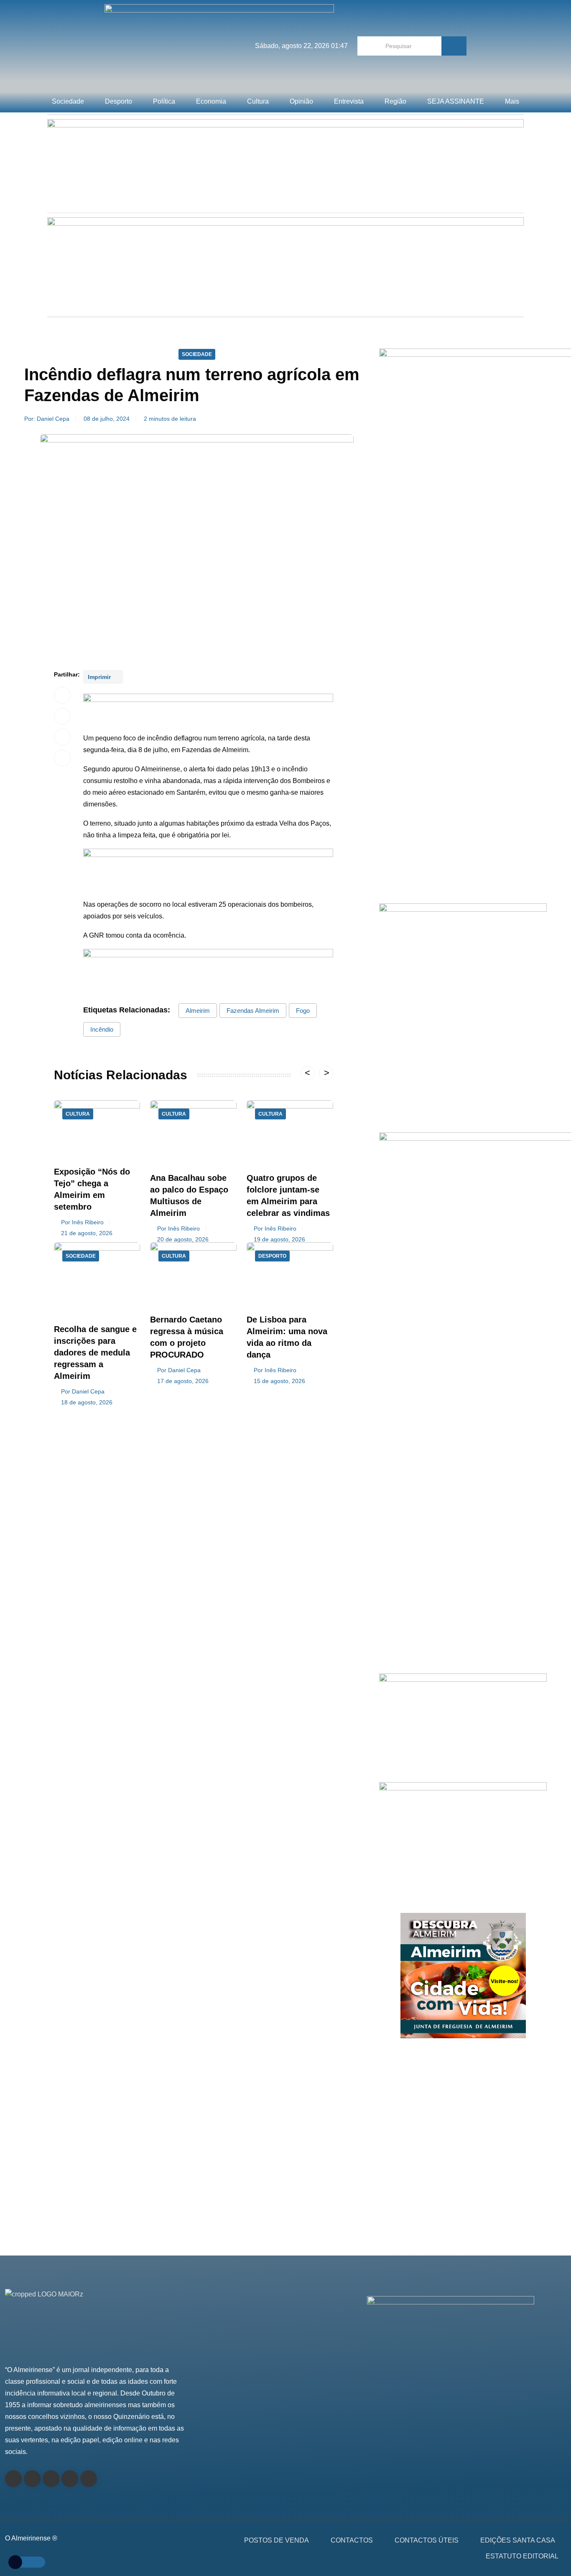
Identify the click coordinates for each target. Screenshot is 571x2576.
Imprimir (100, 677)
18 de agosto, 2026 (87, 1402)
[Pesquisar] (454, 46)
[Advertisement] (463, 805)
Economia (211, 101)
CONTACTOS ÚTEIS (427, 2540)
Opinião (301, 101)
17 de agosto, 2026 (183, 1381)
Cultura (258, 101)
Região (395, 101)
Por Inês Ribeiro (82, 1222)
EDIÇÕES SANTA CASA (518, 2540)
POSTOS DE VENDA (277, 2540)
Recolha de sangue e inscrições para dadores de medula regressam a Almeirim (95, 1353)
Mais (512, 101)
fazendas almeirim (253, 1011)
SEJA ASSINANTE (456, 101)
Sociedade (68, 101)
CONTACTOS (352, 2540)
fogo (303, 1011)
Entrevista (349, 101)
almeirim (198, 1011)
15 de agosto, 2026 (279, 1381)
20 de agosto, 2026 (183, 1239)
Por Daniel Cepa (83, 1391)
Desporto (119, 101)
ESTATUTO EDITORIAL (522, 2556)
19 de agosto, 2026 (279, 1239)
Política (164, 101)
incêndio (102, 1029)
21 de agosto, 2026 (87, 1233)
